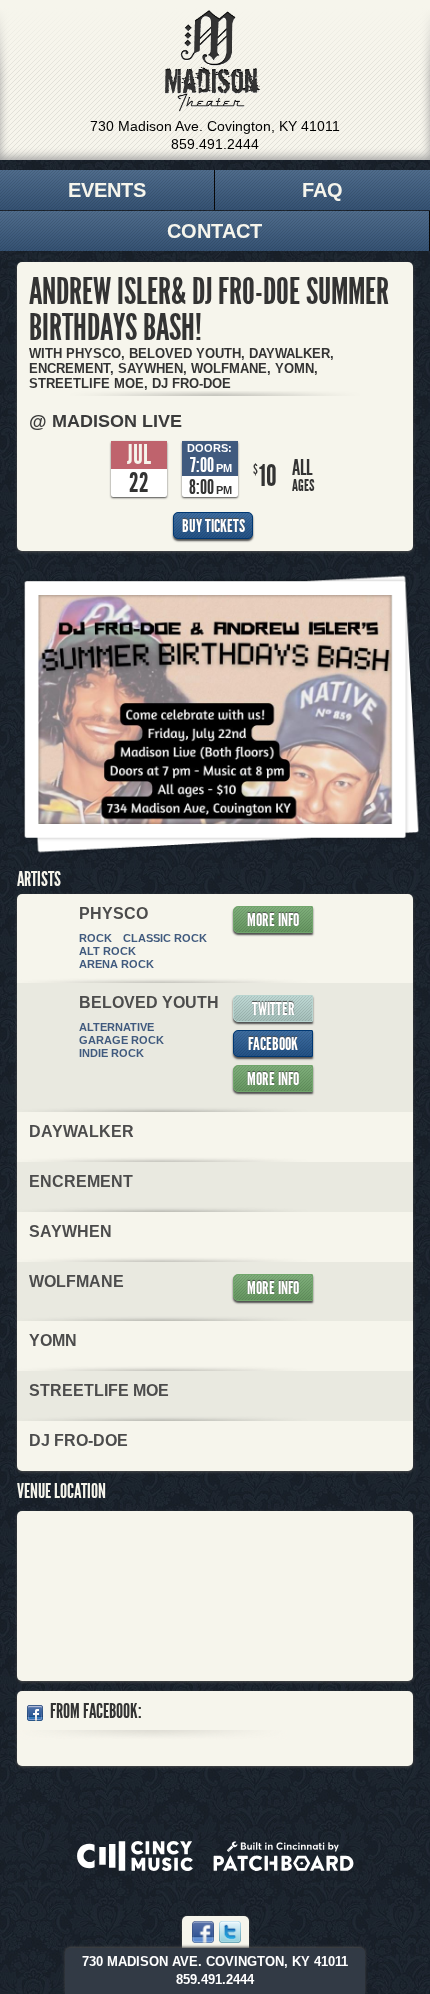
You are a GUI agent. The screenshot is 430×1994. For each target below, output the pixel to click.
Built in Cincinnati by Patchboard (283, 1856)
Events (107, 190)
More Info (273, 920)
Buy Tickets (213, 526)
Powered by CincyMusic (135, 1856)
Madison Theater (212, 61)
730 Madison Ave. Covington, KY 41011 (215, 126)
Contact (214, 231)
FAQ (322, 190)
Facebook (273, 1044)
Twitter (273, 1009)
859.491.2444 (215, 144)
